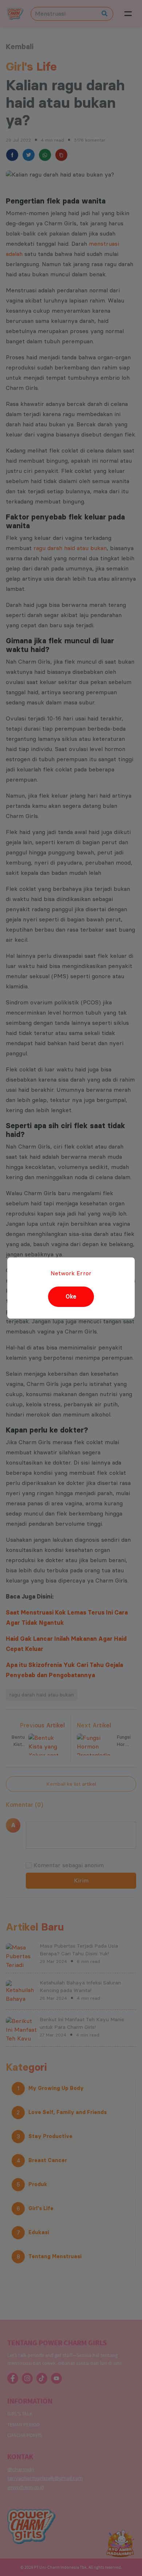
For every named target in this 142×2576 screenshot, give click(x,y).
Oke (71, 1297)
